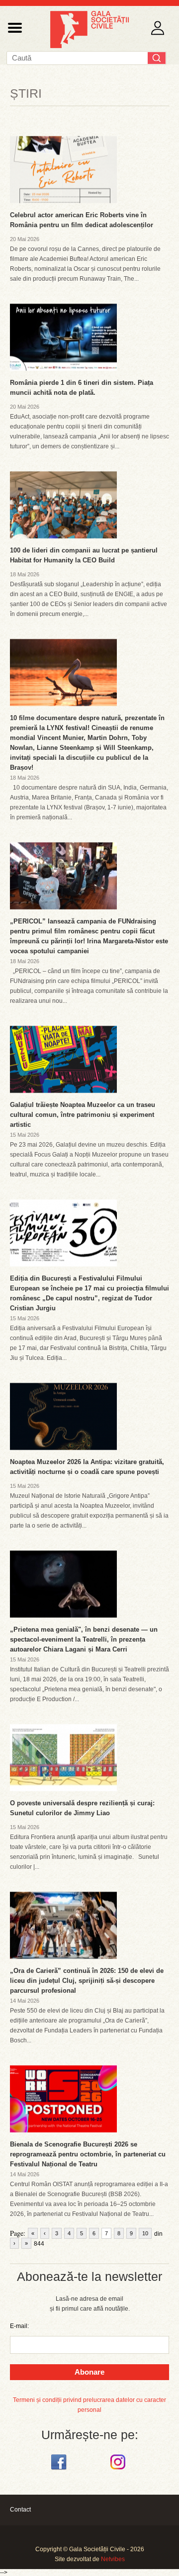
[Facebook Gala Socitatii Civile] (60, 2470)
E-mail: (19, 2326)
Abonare (89, 2372)
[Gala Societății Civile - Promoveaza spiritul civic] (89, 46)
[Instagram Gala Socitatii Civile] (119, 2470)
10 (145, 2233)
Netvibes (113, 2559)
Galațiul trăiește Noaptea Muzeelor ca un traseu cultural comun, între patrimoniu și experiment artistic (83, 1115)
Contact (20, 2510)
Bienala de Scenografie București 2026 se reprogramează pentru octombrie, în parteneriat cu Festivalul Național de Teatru (88, 2154)
